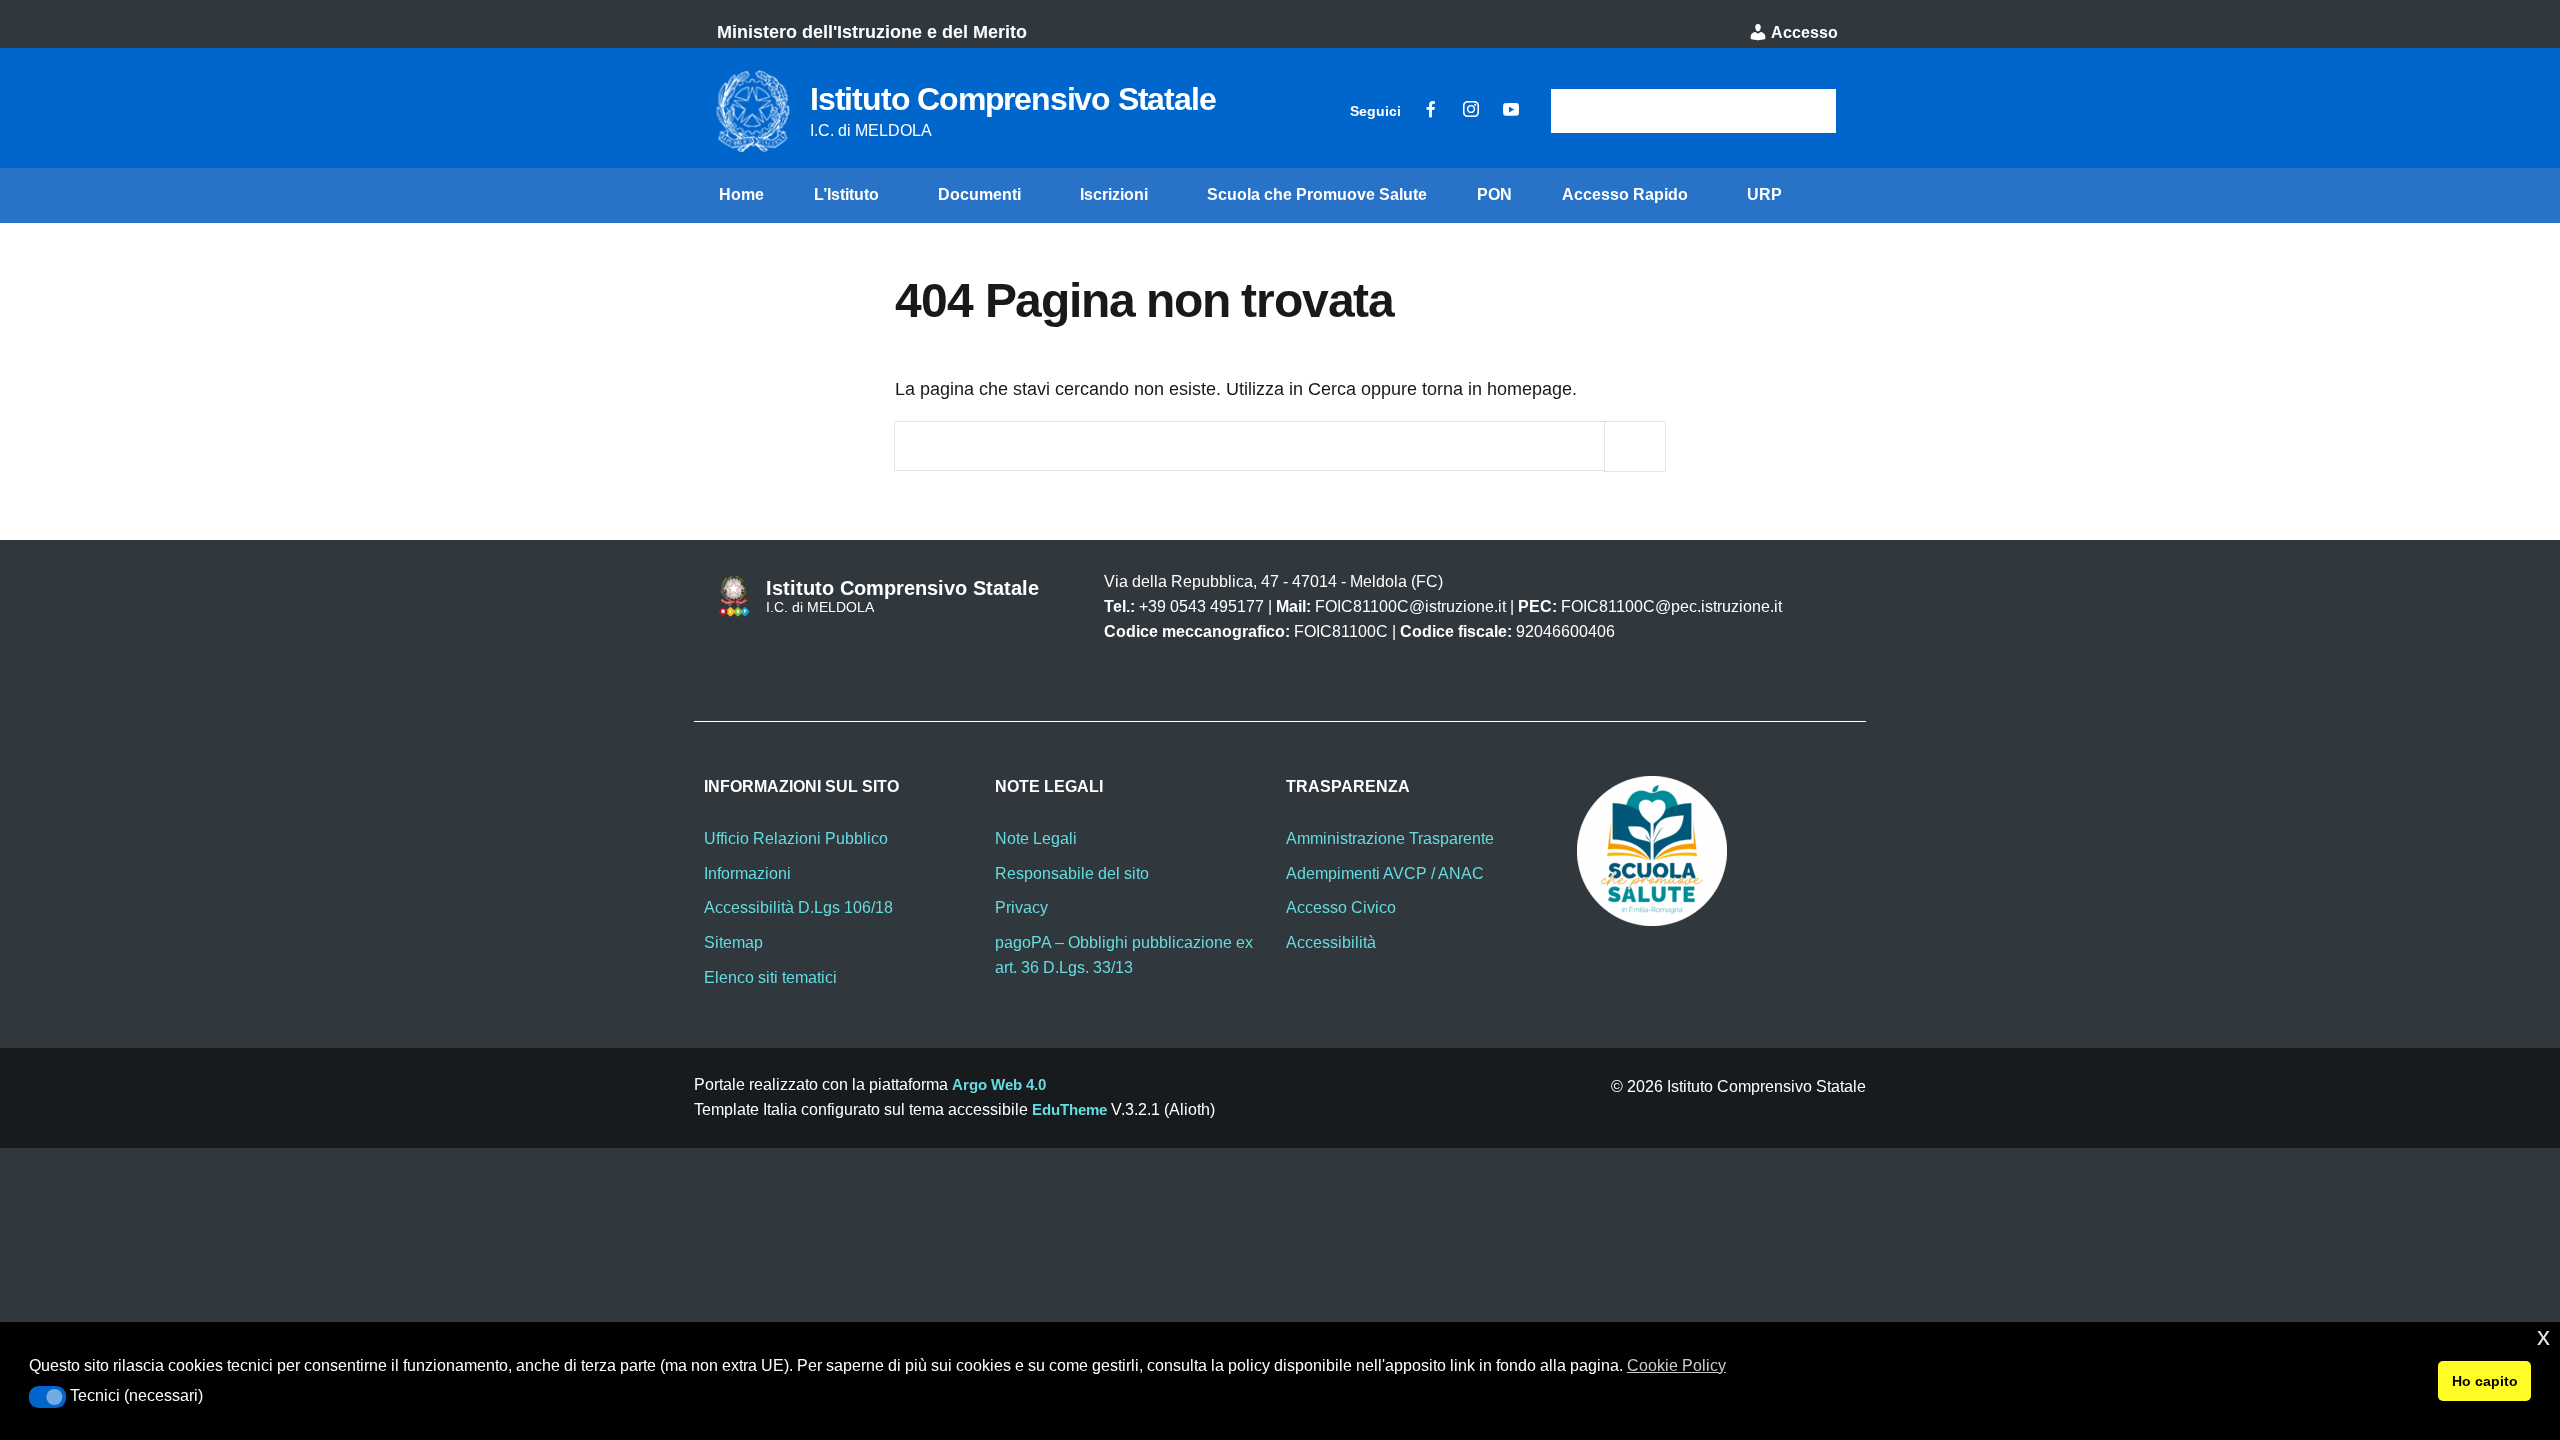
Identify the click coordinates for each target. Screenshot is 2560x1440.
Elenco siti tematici (770, 977)
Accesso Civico (1341, 907)
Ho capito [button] (2485, 1381)
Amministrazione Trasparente (1390, 838)
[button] (47, 1397)
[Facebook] (1431, 111)
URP (1764, 194)
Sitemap (733, 942)
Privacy (1021, 907)
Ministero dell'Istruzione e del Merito (872, 32)
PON (1494, 194)
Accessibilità (1331, 942)
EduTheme (1069, 1109)
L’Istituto (846, 194)
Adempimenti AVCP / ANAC (1385, 873)
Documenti (979, 194)
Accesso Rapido (1625, 194)
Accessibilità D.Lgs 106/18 (798, 907)
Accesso (1803, 32)
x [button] (2543, 1336)
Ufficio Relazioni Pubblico (796, 838)
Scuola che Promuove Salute (1317, 194)
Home (741, 194)
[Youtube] (1511, 111)
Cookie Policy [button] (1676, 1365)
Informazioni (747, 873)
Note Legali (1036, 838)
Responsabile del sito (1072, 873)
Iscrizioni (1114, 194)
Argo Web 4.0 (999, 1084)
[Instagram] (1471, 111)
